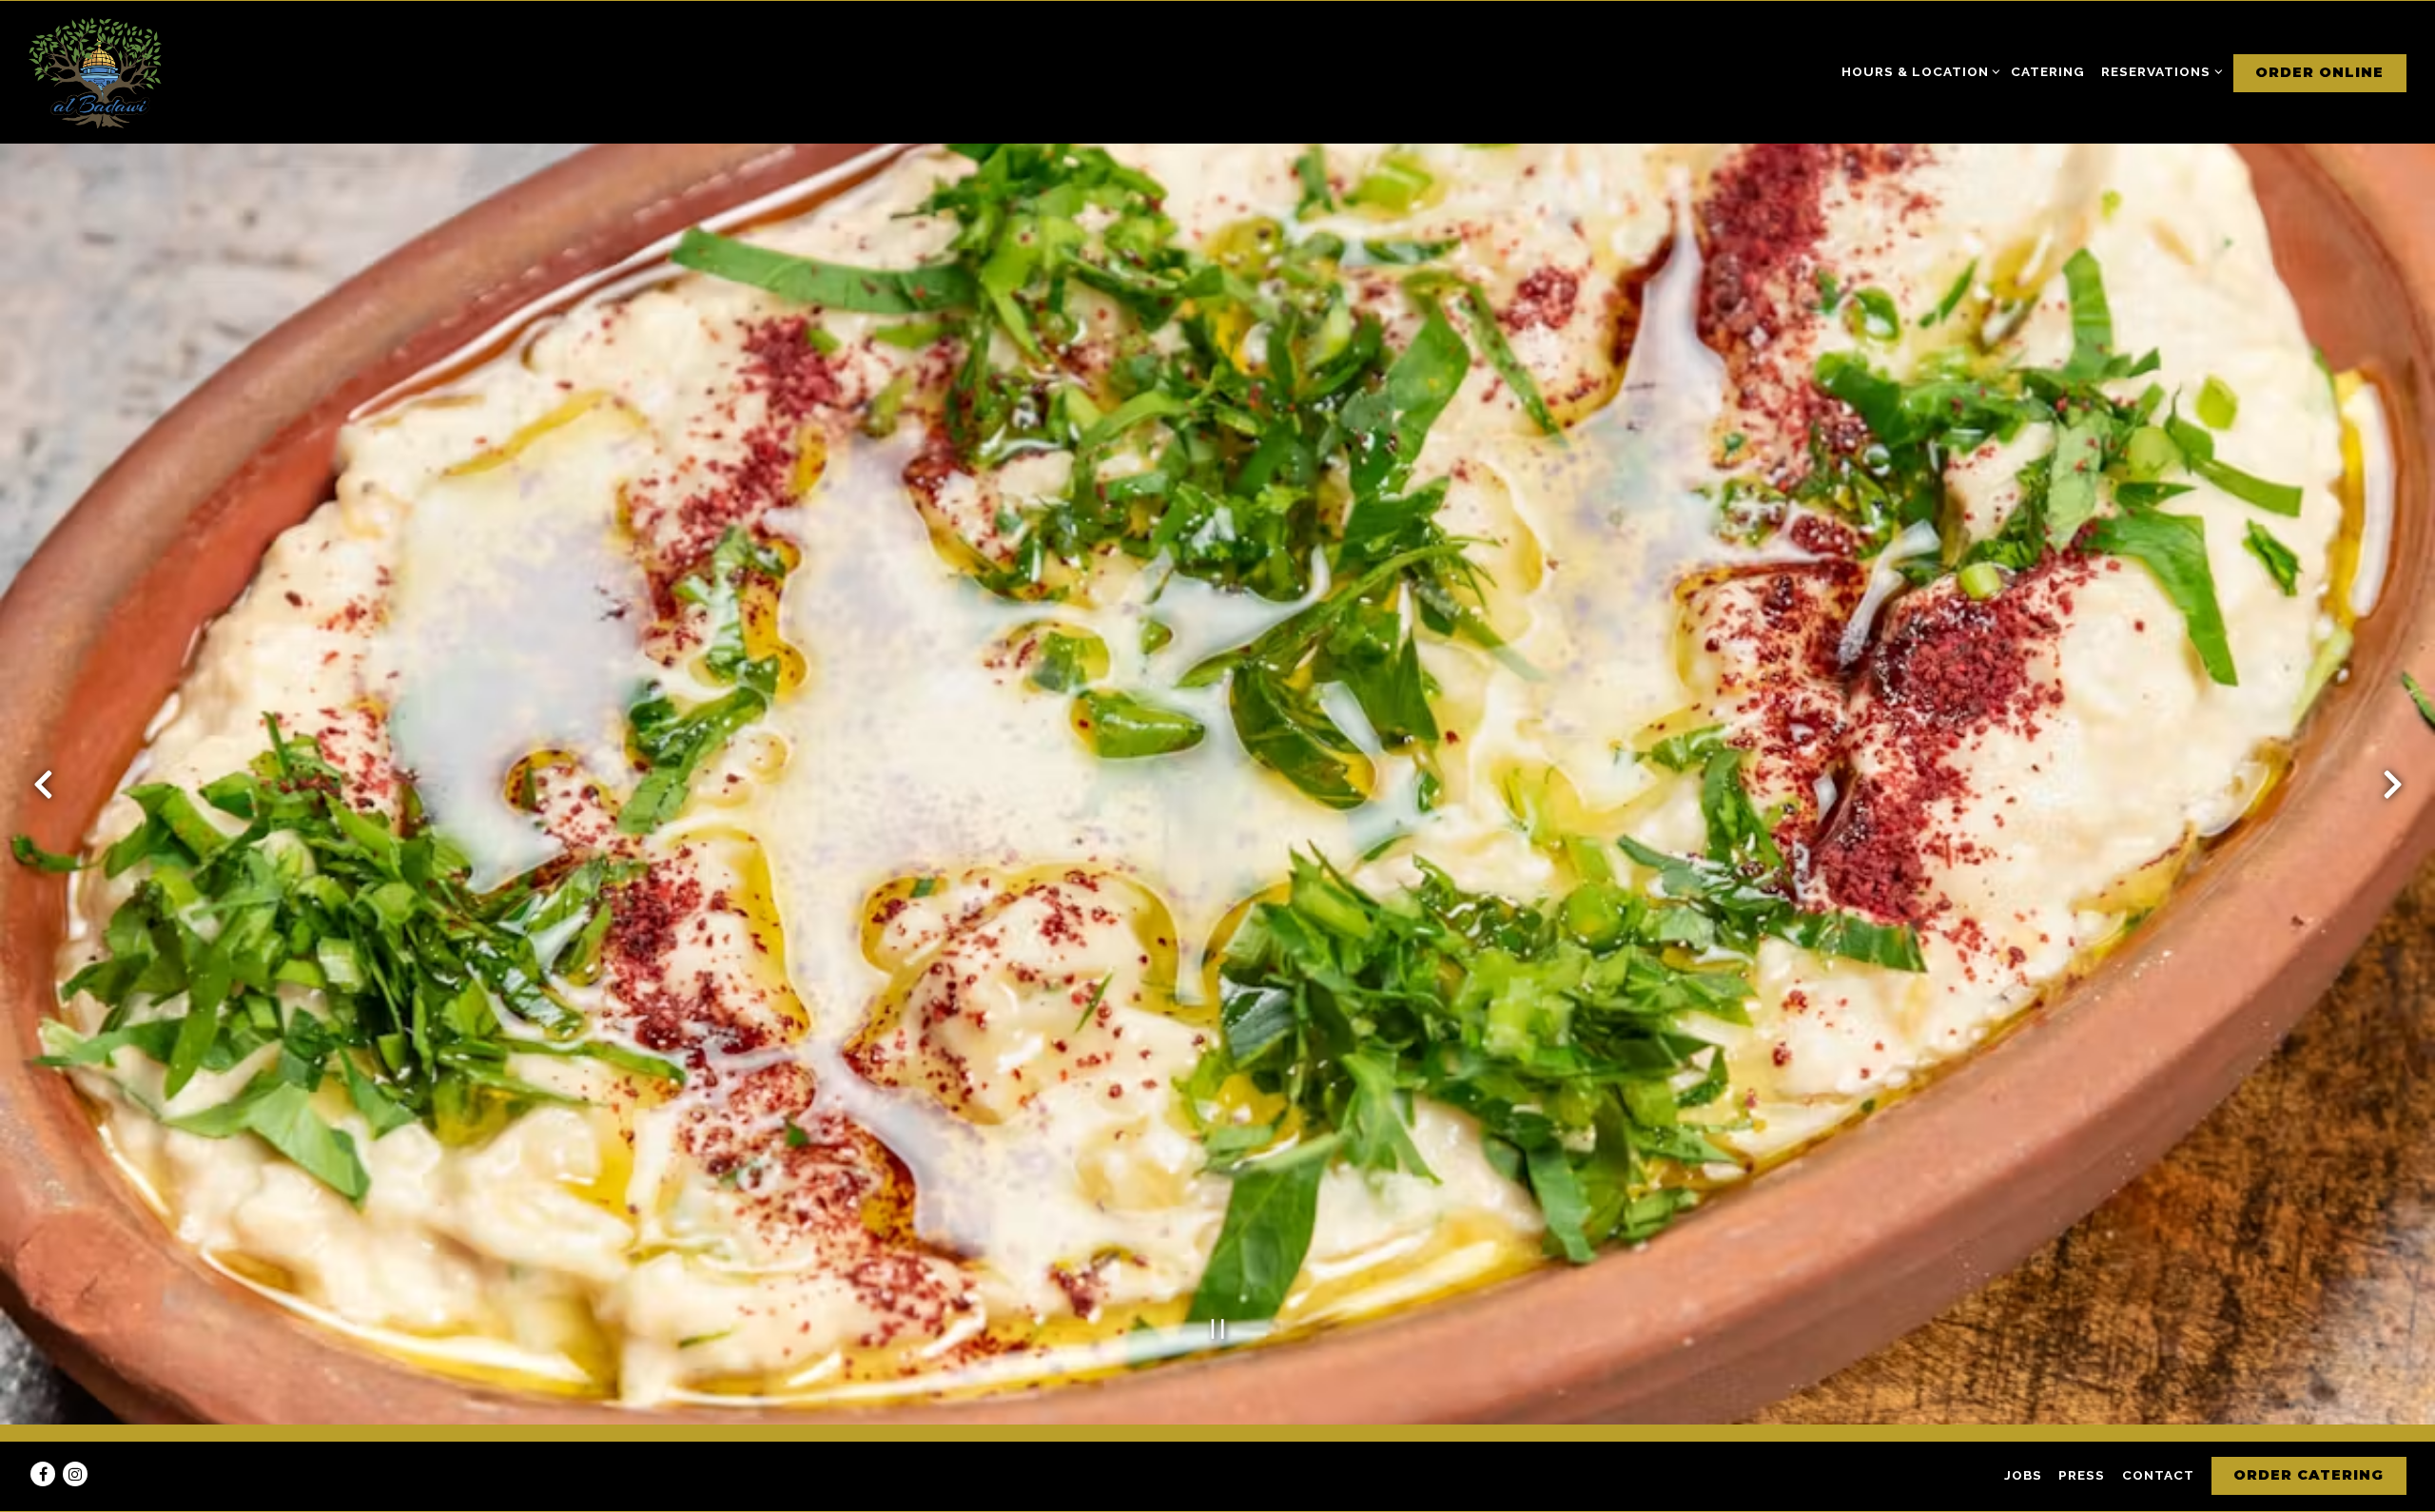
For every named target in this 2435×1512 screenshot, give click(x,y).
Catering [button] (2048, 71)
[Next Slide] (2392, 785)
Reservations (2159, 71)
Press (2082, 1475)
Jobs (2023, 1475)
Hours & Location (1918, 71)
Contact (2158, 1475)
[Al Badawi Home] (95, 72)
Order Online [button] (2319, 72)
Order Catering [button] (2308, 1475)
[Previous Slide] (43, 785)
